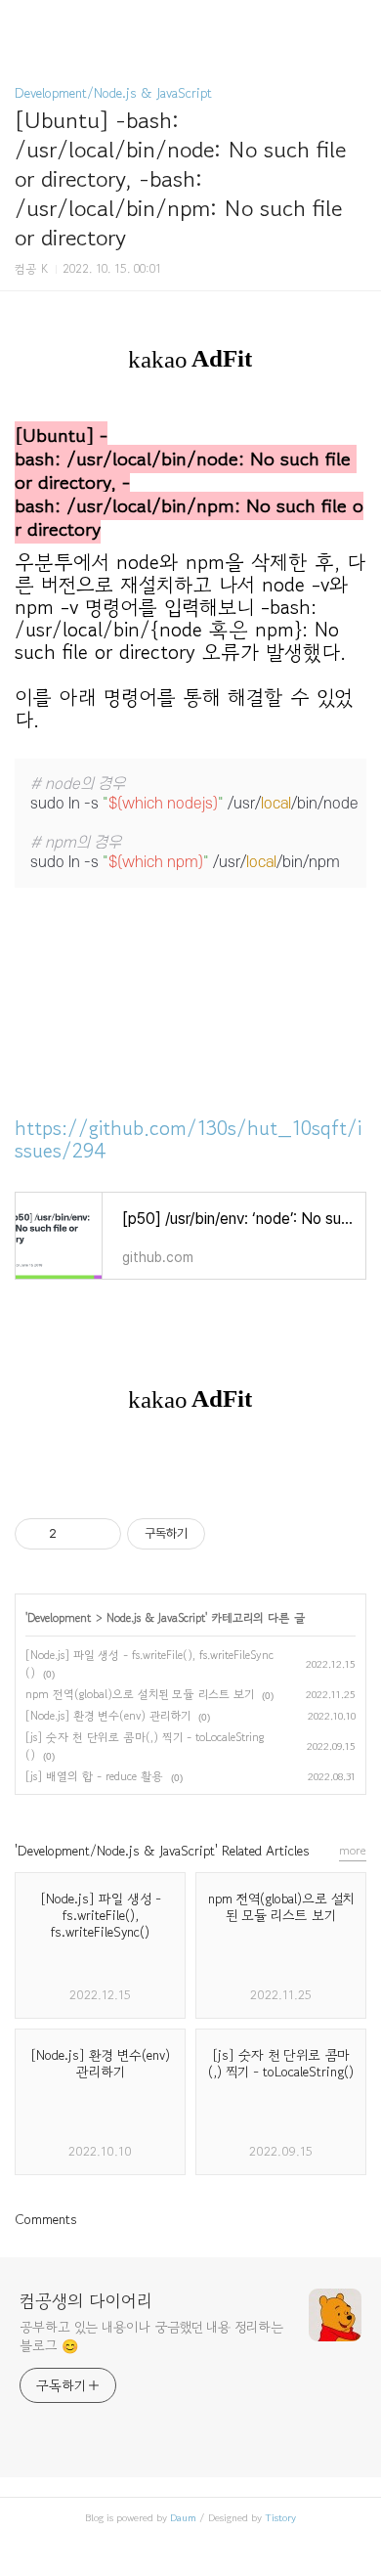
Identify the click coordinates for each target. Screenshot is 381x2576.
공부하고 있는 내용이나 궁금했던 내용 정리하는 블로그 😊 (151, 2336)
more (353, 1850)
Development (59, 1617)
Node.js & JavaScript (156, 1617)
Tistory (280, 2517)
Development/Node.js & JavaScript (113, 93)
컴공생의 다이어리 (85, 2300)
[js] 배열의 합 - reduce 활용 (94, 1776)
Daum (183, 2517)
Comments (46, 2219)
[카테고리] (24, 22)
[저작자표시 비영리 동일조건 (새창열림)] (232, 1534)
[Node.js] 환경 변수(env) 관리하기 (108, 1715)
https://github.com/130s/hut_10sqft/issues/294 (188, 1139)
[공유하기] (75, 1534)
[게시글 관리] (99, 1534)
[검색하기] (357, 22)
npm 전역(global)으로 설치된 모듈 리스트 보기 (140, 1694)
